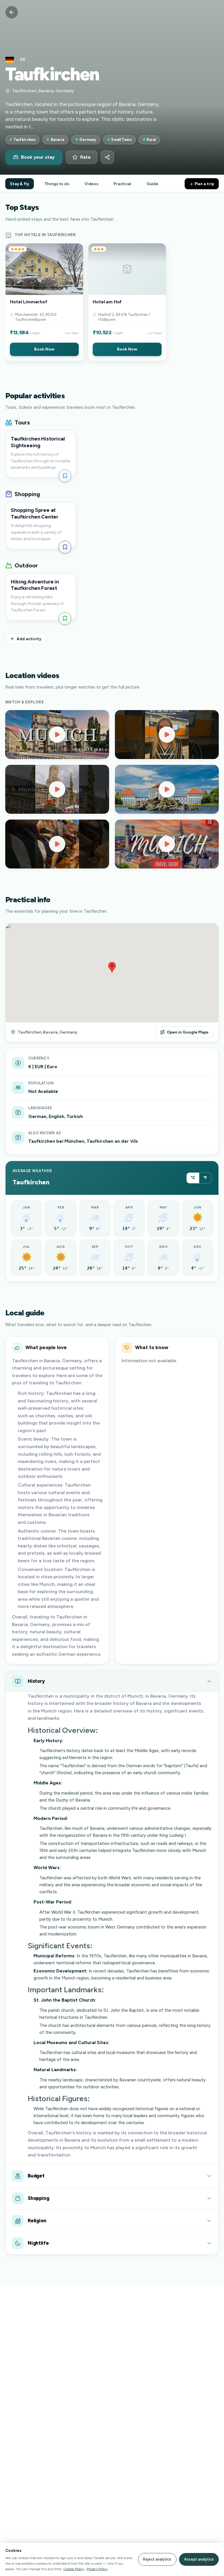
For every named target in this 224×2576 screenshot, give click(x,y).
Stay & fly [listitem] (20, 184)
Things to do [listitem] (57, 184)
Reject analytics (157, 2559)
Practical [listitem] (122, 184)
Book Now (44, 349)
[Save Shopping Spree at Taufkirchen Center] (65, 547)
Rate (85, 157)
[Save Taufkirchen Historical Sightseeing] (65, 476)
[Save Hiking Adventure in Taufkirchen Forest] (65, 618)
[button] (44, 302)
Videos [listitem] (91, 184)
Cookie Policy (74, 2569)
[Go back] (12, 12)
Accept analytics (199, 2559)
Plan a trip (204, 184)
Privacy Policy (97, 2569)
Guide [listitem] (152, 184)
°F (205, 1178)
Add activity (29, 639)
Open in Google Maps (188, 1032)
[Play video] (57, 735)
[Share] (107, 157)
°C (193, 1178)
